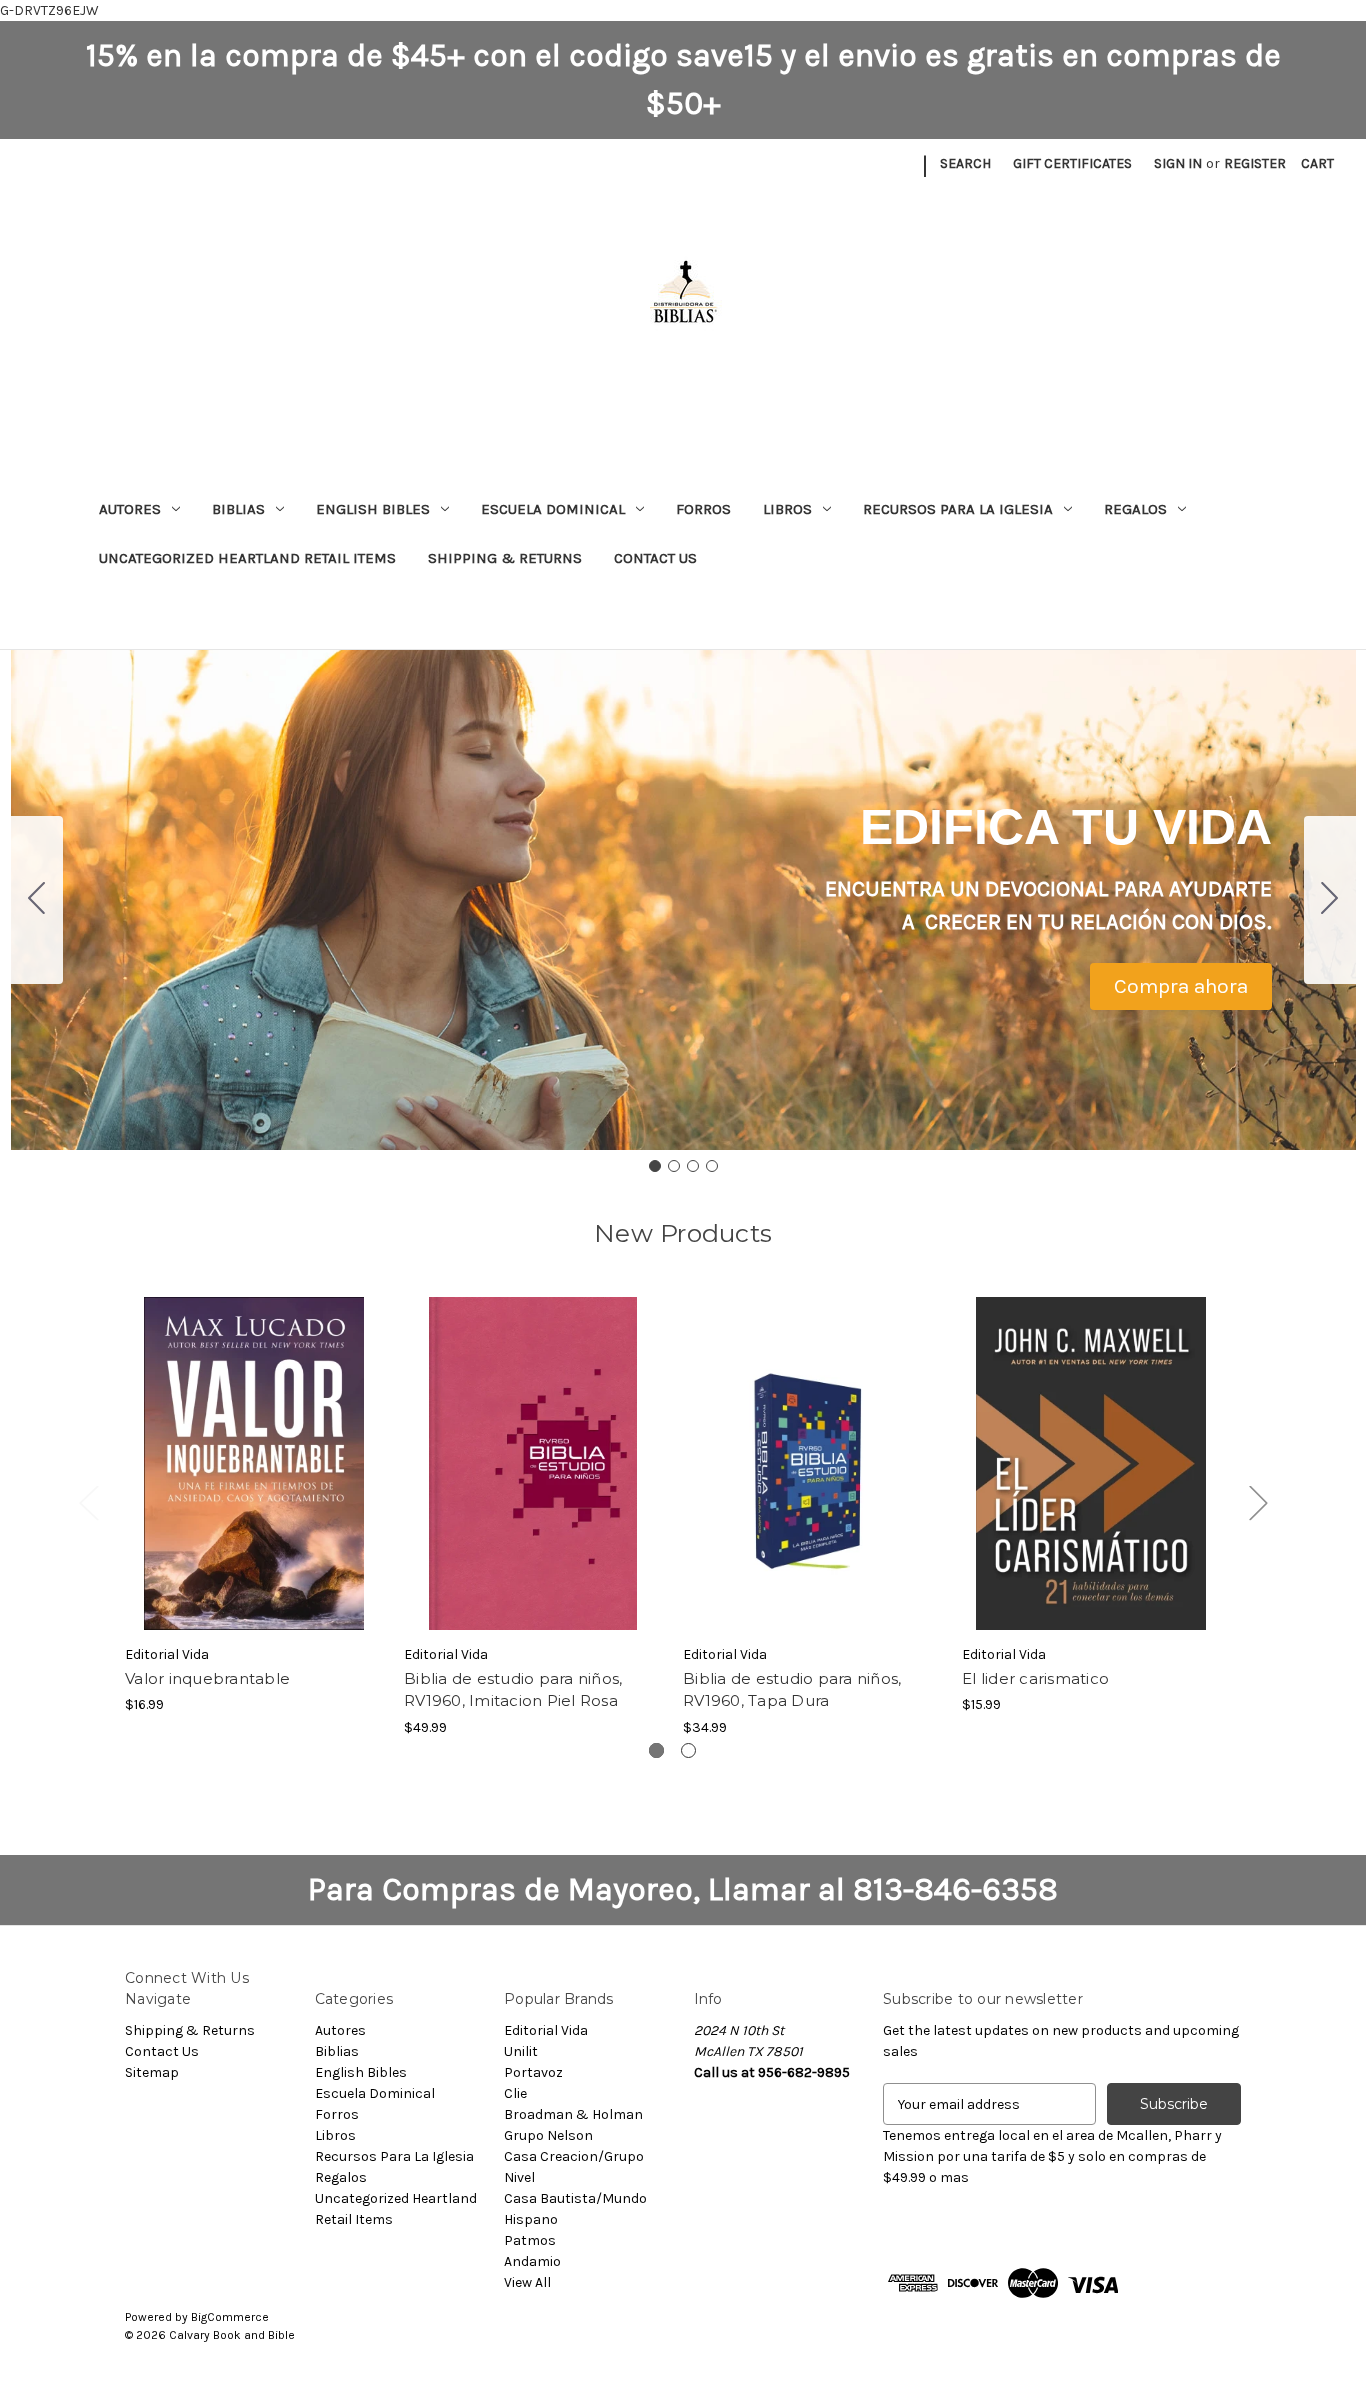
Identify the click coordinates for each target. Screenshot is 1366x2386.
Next (1258, 1502)
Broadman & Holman (573, 2114)
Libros (787, 509)
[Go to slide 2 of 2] (688, 1750)
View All (527, 2282)
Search (965, 163)
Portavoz (533, 2072)
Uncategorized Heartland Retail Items (247, 558)
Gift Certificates (1072, 163)
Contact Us (655, 558)
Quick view (253, 1446)
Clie (515, 2093)
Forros (703, 509)
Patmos (530, 2240)
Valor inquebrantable (207, 1678)
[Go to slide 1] (655, 1166)
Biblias (238, 509)
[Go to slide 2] (1330, 900)
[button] (1181, 987)
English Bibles (373, 509)
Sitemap (152, 2072)
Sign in (1178, 163)
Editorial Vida (546, 2030)
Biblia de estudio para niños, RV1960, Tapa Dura (792, 1690)
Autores (130, 509)
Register (1255, 163)
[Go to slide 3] (693, 1166)
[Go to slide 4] (37, 900)
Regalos (1135, 509)
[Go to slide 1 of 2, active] (656, 1750)
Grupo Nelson (548, 2135)
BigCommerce (230, 2317)
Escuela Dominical (553, 509)
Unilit (521, 2051)
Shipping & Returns (505, 558)
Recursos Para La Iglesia (958, 509)
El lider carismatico (1035, 1678)
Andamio (532, 2261)
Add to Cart (254, 1481)
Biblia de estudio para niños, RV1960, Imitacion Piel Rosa (513, 1690)
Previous (88, 1502)
